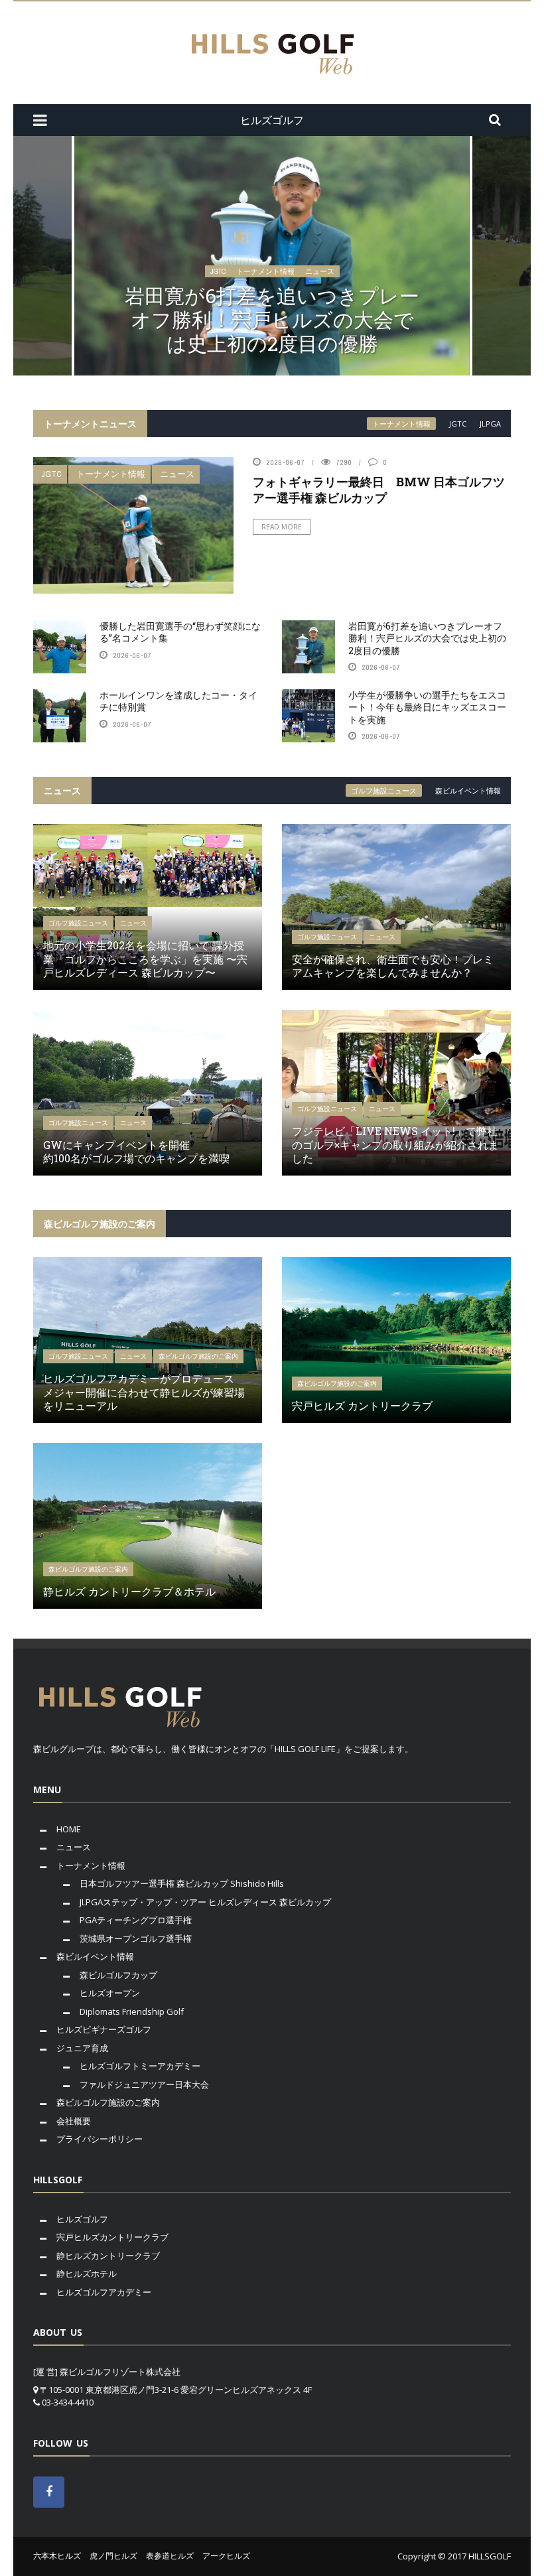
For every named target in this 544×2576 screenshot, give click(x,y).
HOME (69, 1829)
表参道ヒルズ (170, 2556)
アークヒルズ (226, 2556)
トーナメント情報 (265, 271)
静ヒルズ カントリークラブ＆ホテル (129, 1591)
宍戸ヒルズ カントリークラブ (362, 1405)
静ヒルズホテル (87, 2273)
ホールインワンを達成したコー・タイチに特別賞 (178, 701)
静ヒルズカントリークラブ (108, 2256)
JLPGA (490, 424)
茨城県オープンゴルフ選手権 (136, 1938)
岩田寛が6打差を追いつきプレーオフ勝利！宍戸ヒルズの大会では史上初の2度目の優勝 (272, 319)
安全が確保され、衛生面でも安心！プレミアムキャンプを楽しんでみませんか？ (393, 966)
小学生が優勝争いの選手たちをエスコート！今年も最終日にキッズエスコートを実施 (427, 707)
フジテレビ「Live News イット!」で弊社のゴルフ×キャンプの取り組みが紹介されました (395, 1145)
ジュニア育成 (82, 2048)
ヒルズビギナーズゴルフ (104, 2029)
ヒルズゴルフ (82, 2219)
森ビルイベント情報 (468, 790)
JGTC (218, 271)
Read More (282, 527)
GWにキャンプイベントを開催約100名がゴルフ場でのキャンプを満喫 (136, 1152)
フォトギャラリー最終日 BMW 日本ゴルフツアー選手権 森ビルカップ (379, 489)
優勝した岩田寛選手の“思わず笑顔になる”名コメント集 (180, 632)
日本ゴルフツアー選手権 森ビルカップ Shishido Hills (182, 1883)
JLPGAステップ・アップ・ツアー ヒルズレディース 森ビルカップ (205, 1902)
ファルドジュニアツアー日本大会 (144, 2084)
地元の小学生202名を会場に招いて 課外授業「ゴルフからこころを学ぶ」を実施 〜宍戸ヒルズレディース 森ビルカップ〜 (145, 959)
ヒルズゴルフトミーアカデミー (140, 2066)
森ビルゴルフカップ (118, 1975)
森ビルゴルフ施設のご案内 (198, 1356)
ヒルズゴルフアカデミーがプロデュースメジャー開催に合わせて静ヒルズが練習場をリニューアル (144, 1392)
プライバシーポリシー (100, 2139)
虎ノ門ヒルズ (113, 2556)
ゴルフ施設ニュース (384, 790)
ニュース (320, 271)
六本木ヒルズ (57, 2556)
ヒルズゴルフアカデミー (104, 2292)
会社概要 (74, 2121)
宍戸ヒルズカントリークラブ (112, 2237)
